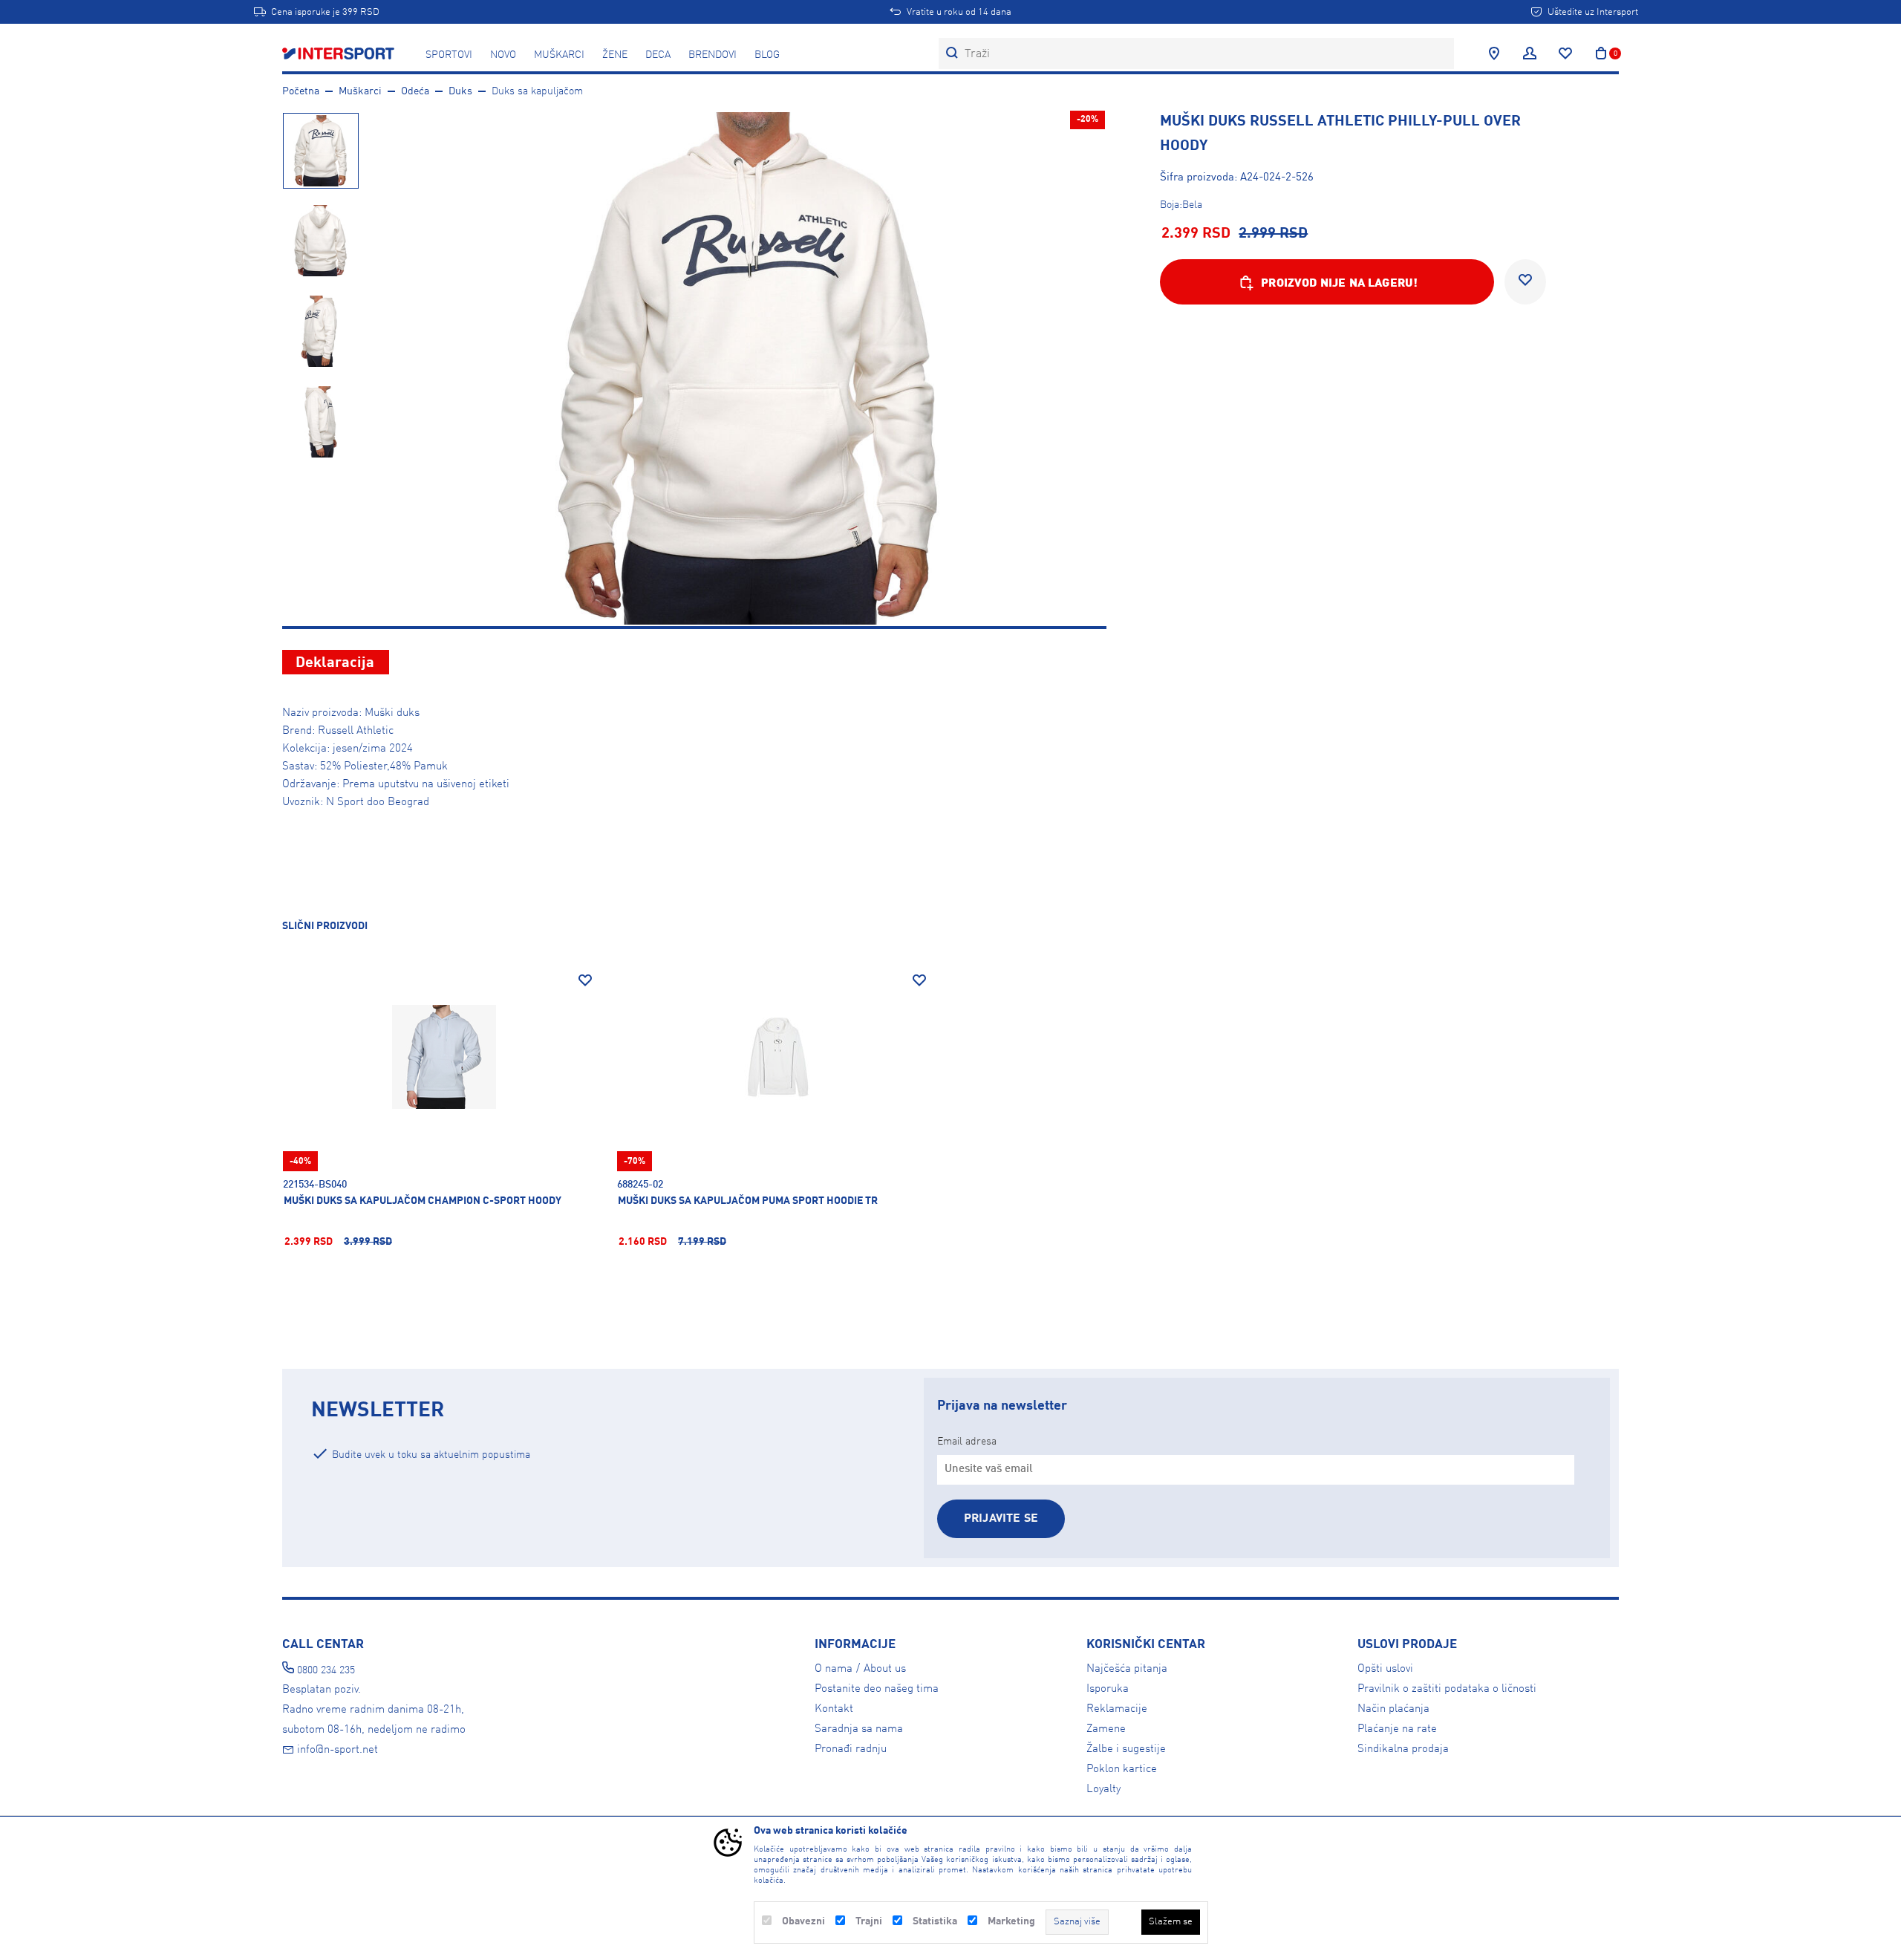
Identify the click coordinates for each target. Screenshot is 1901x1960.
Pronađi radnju (851, 1749)
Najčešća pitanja (1127, 1669)
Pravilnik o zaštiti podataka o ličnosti (1447, 1689)
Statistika (935, 1921)
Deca (658, 55)
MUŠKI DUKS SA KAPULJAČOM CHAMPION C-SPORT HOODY (423, 1201)
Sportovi (449, 55)
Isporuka (1108, 1689)
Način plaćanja (1393, 1709)
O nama (834, 1669)
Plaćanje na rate (1397, 1729)
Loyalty (1103, 1789)
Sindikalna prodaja (1403, 1749)
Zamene (1106, 1729)
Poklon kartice (1122, 1769)
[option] (320, 150)
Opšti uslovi (1385, 1669)
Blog (767, 55)
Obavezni (803, 1921)
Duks (460, 91)
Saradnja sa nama (859, 1729)
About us (885, 1669)
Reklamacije (1117, 1709)
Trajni (869, 1921)
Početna (301, 91)
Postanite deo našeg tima (877, 1689)
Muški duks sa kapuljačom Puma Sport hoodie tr (748, 1201)
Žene (615, 55)
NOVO (503, 55)
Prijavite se (1001, 1519)
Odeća (415, 91)
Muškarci (559, 55)
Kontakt (834, 1709)
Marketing (1011, 1921)
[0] (1601, 53)
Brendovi (713, 55)
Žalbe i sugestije (1126, 1749)
